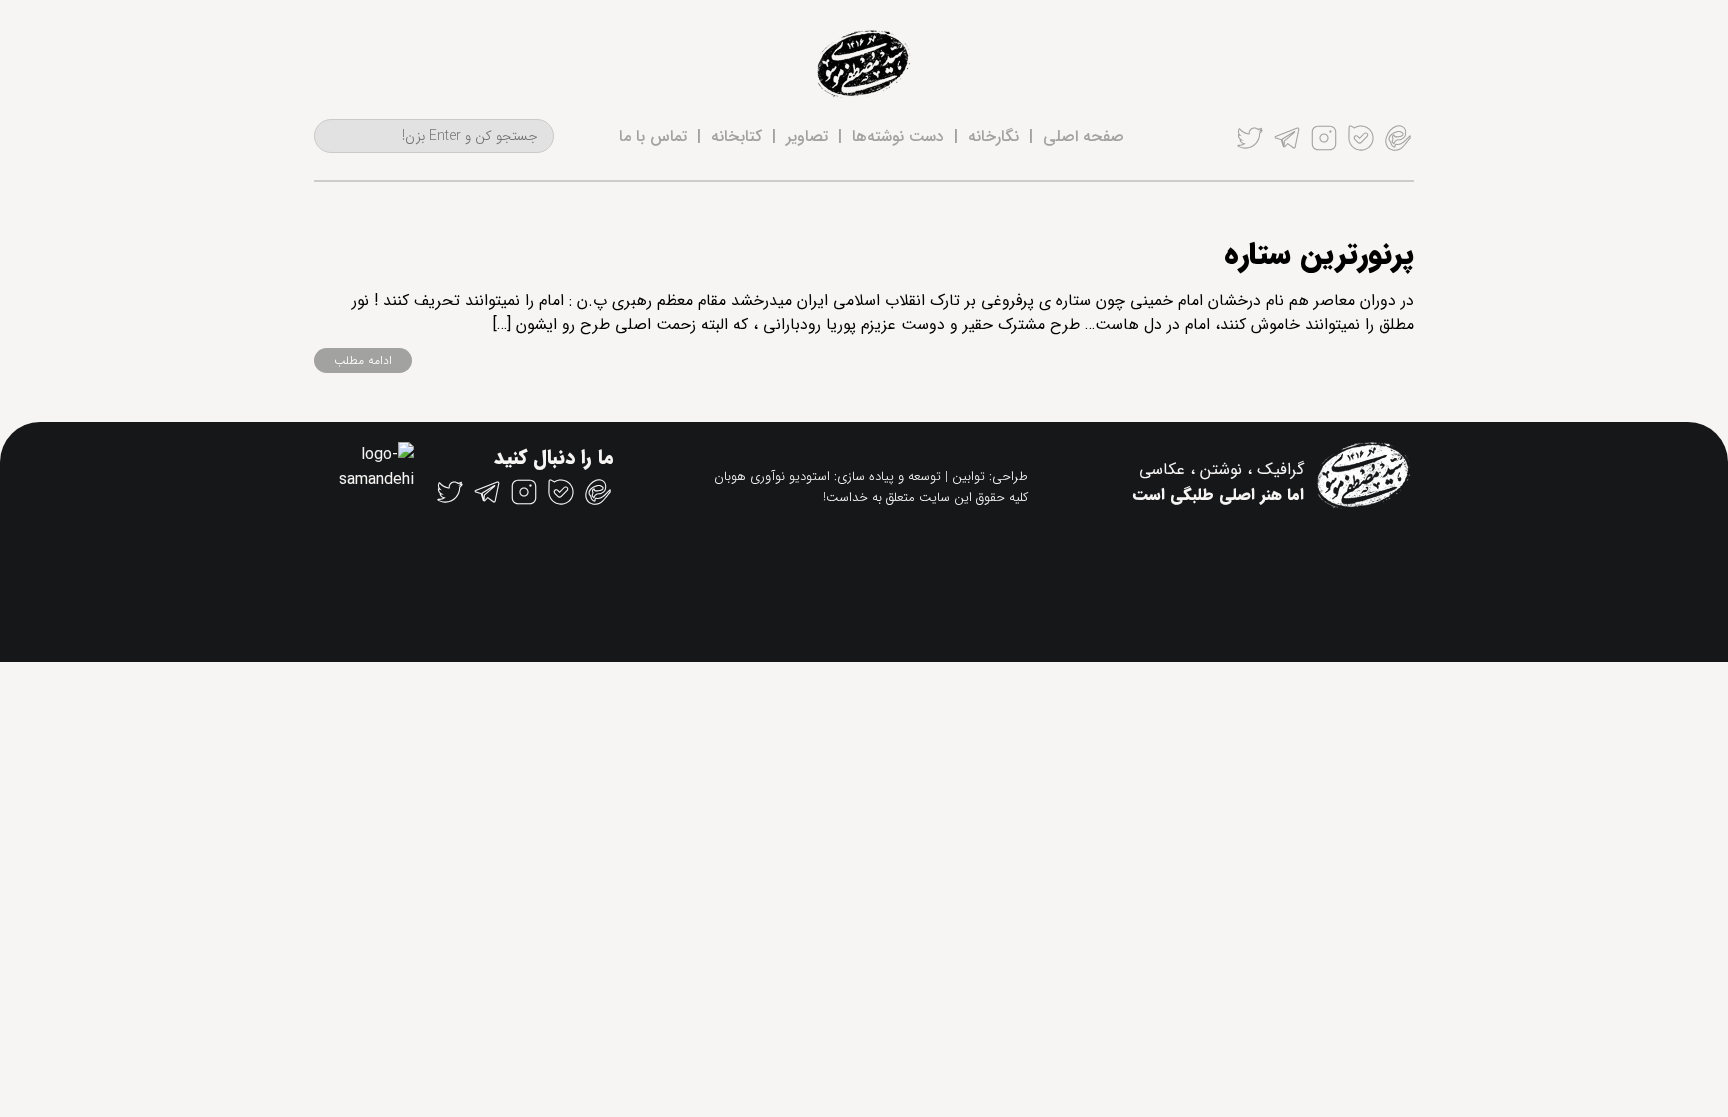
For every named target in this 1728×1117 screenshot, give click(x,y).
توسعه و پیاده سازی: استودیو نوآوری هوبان (827, 476)
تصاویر (807, 136)
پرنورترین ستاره (1319, 255)
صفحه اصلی (1083, 136)
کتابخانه (736, 136)
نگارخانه (993, 136)
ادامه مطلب (363, 360)
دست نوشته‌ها (898, 136)
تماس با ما (653, 136)
